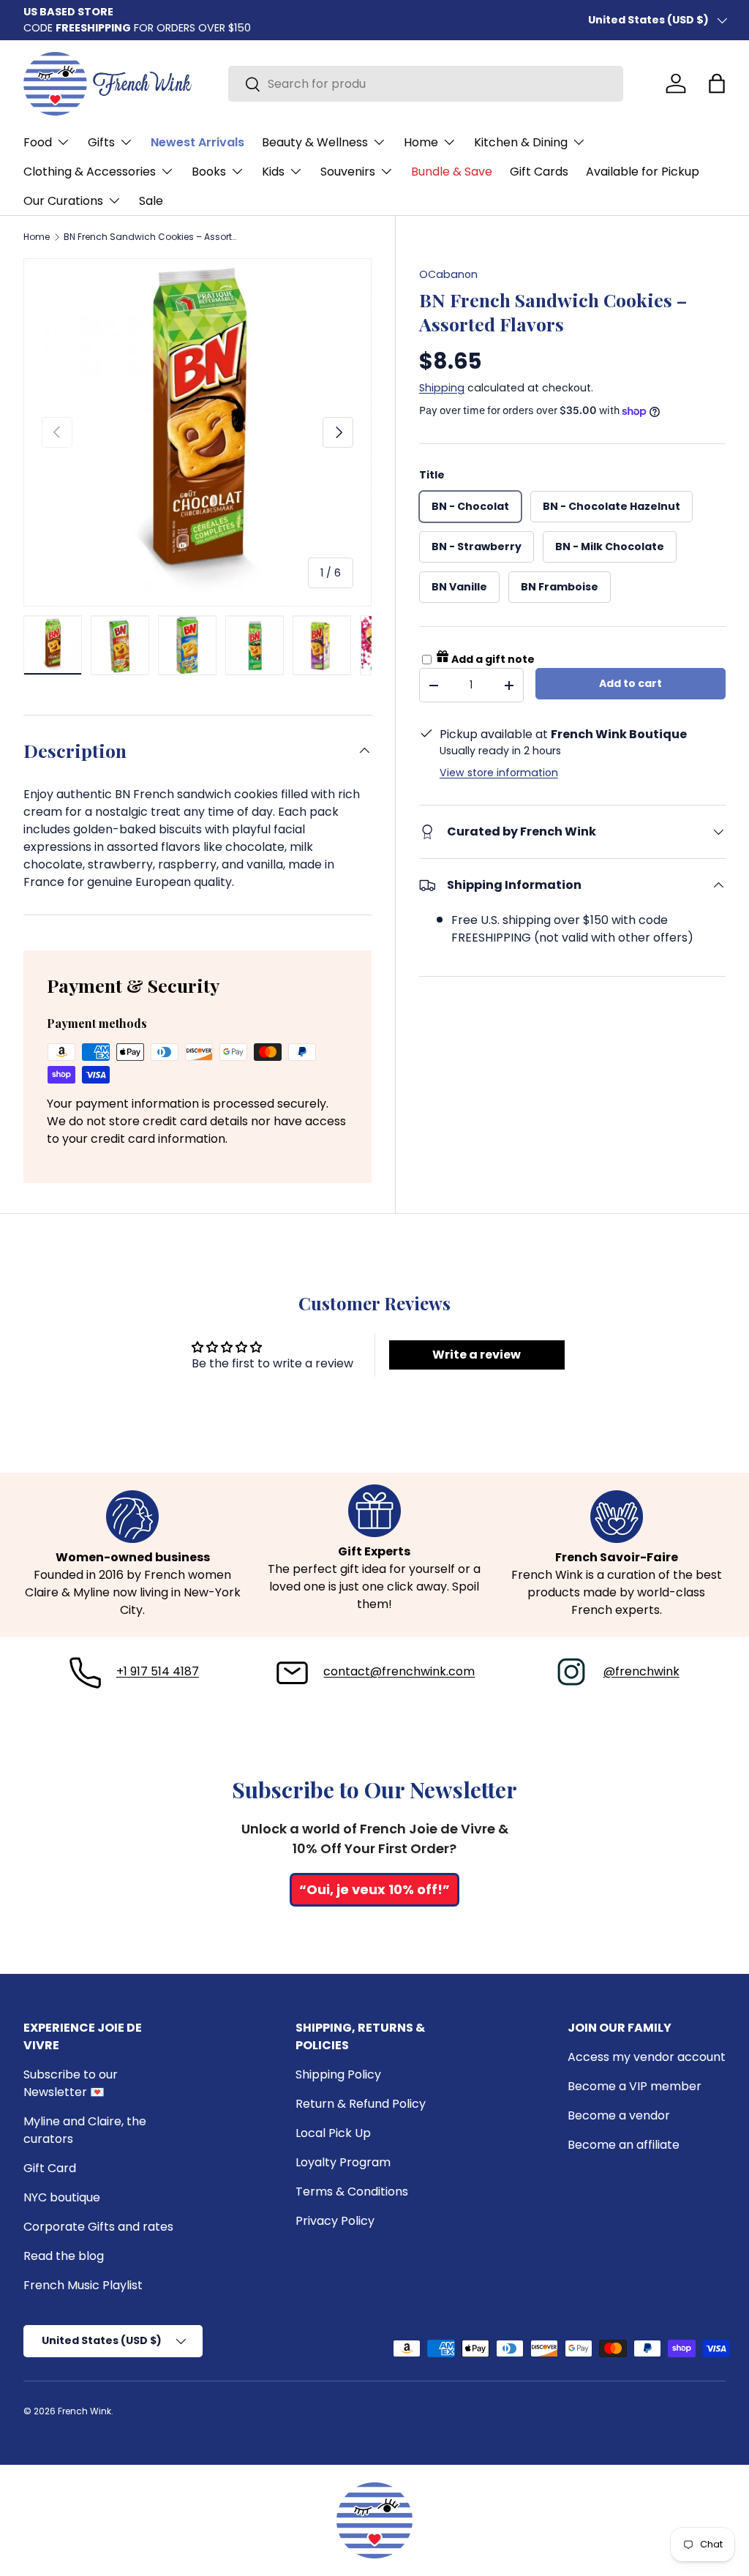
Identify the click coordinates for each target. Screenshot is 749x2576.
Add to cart (631, 683)
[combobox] (426, 84)
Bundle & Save (452, 172)
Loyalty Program (343, 2162)
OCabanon (448, 274)
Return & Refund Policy (361, 2104)
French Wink (84, 2411)
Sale (151, 201)
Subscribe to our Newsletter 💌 (71, 2083)
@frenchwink (641, 1671)
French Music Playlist (83, 2285)
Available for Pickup (643, 172)
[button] (717, 83)
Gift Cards (539, 172)
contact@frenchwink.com (399, 1671)
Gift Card (50, 2168)
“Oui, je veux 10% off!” (374, 1889)
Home (37, 237)
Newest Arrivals (197, 142)
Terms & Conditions (352, 2192)
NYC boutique (62, 2197)
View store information (499, 773)
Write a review (477, 1355)
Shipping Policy (338, 2074)
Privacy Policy (335, 2221)
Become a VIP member (635, 2086)
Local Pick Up (333, 2133)
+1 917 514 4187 (158, 1671)
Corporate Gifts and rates (98, 2227)
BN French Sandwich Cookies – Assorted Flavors (151, 237)
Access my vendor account (647, 2057)
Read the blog (64, 2256)
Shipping (442, 388)
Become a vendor (619, 2115)
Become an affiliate (624, 2145)
